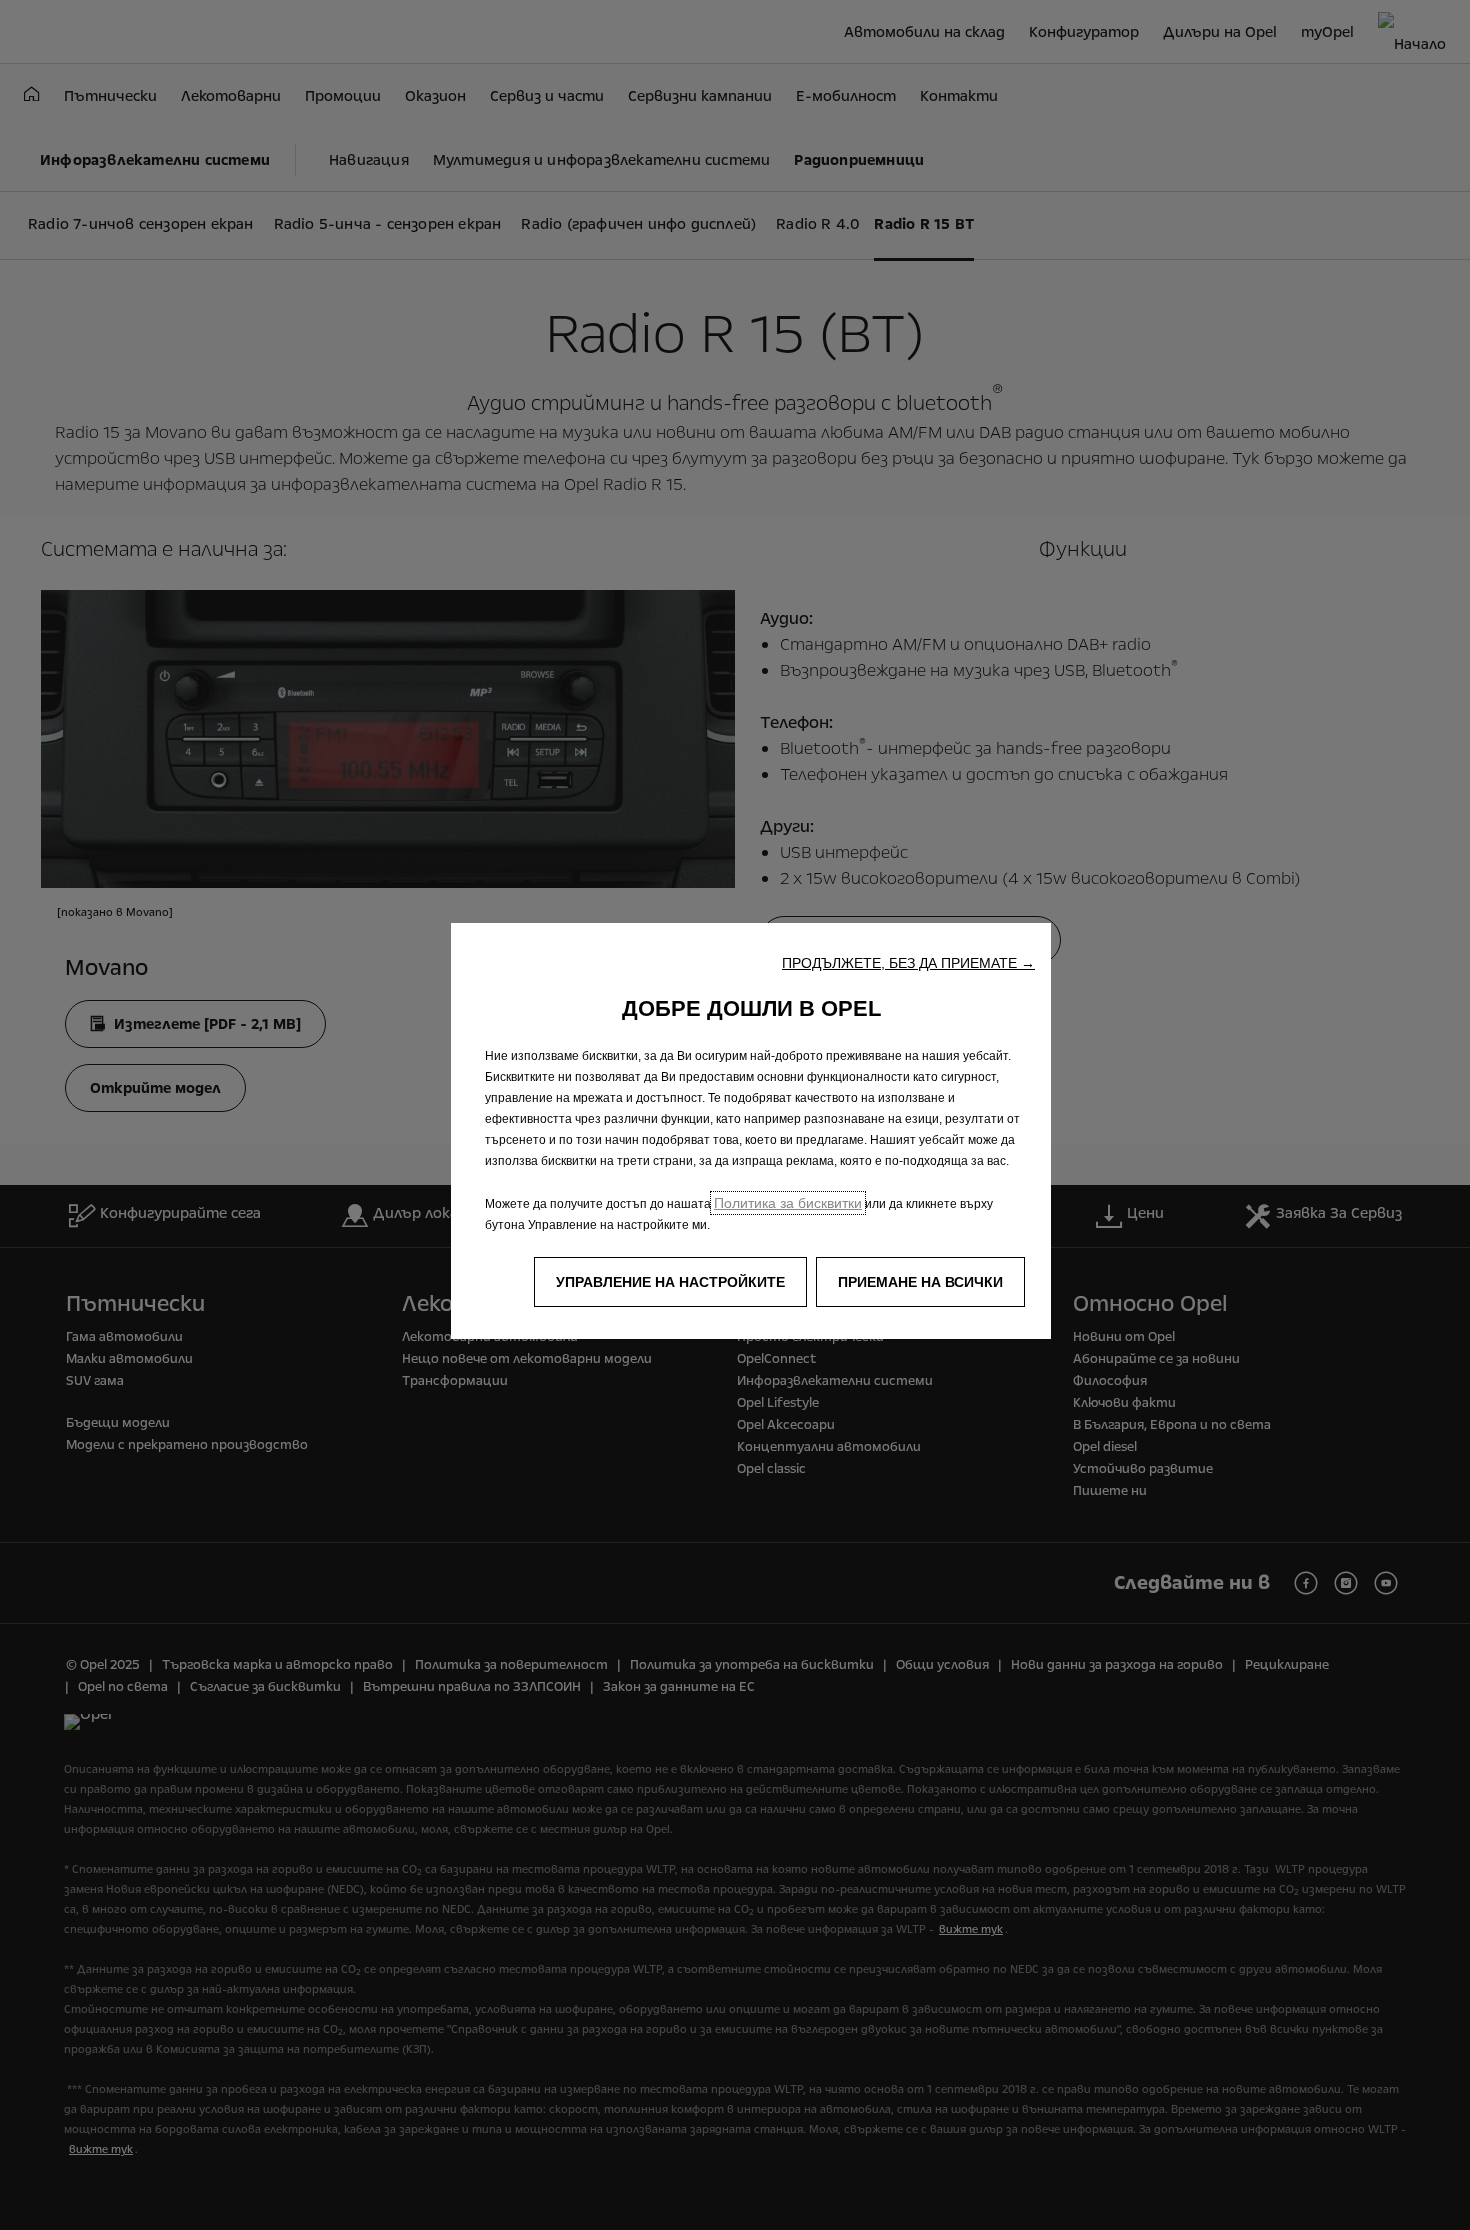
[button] (908, 963)
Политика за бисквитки (788, 1203)
